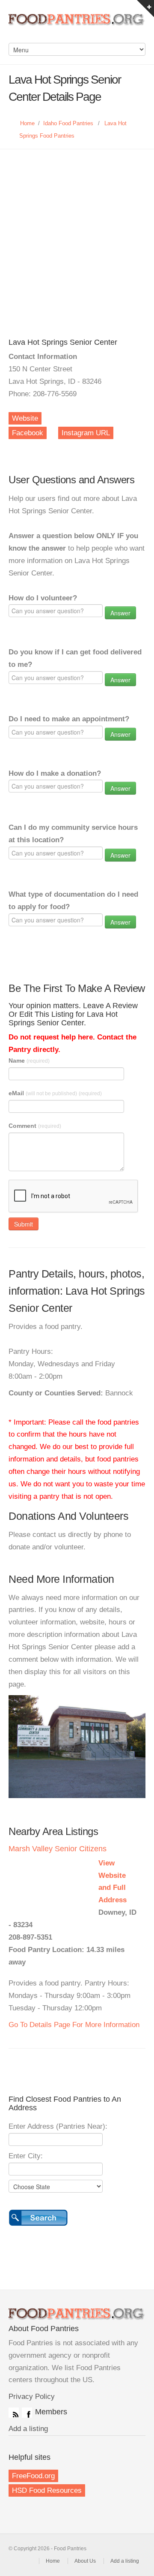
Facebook (28, 433)
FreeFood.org (33, 2476)
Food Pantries (77, 26)
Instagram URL (86, 433)
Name (29, 1061)
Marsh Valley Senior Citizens (58, 1849)
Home (27, 123)
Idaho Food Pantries (68, 123)
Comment (35, 1126)
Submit (24, 1224)
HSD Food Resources (47, 2490)
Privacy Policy (32, 2397)
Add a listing (28, 2429)
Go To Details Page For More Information (74, 2025)
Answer (120, 613)
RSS (14, 2413)
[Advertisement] (77, 231)
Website (25, 418)
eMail (55, 1093)
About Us (85, 2561)
